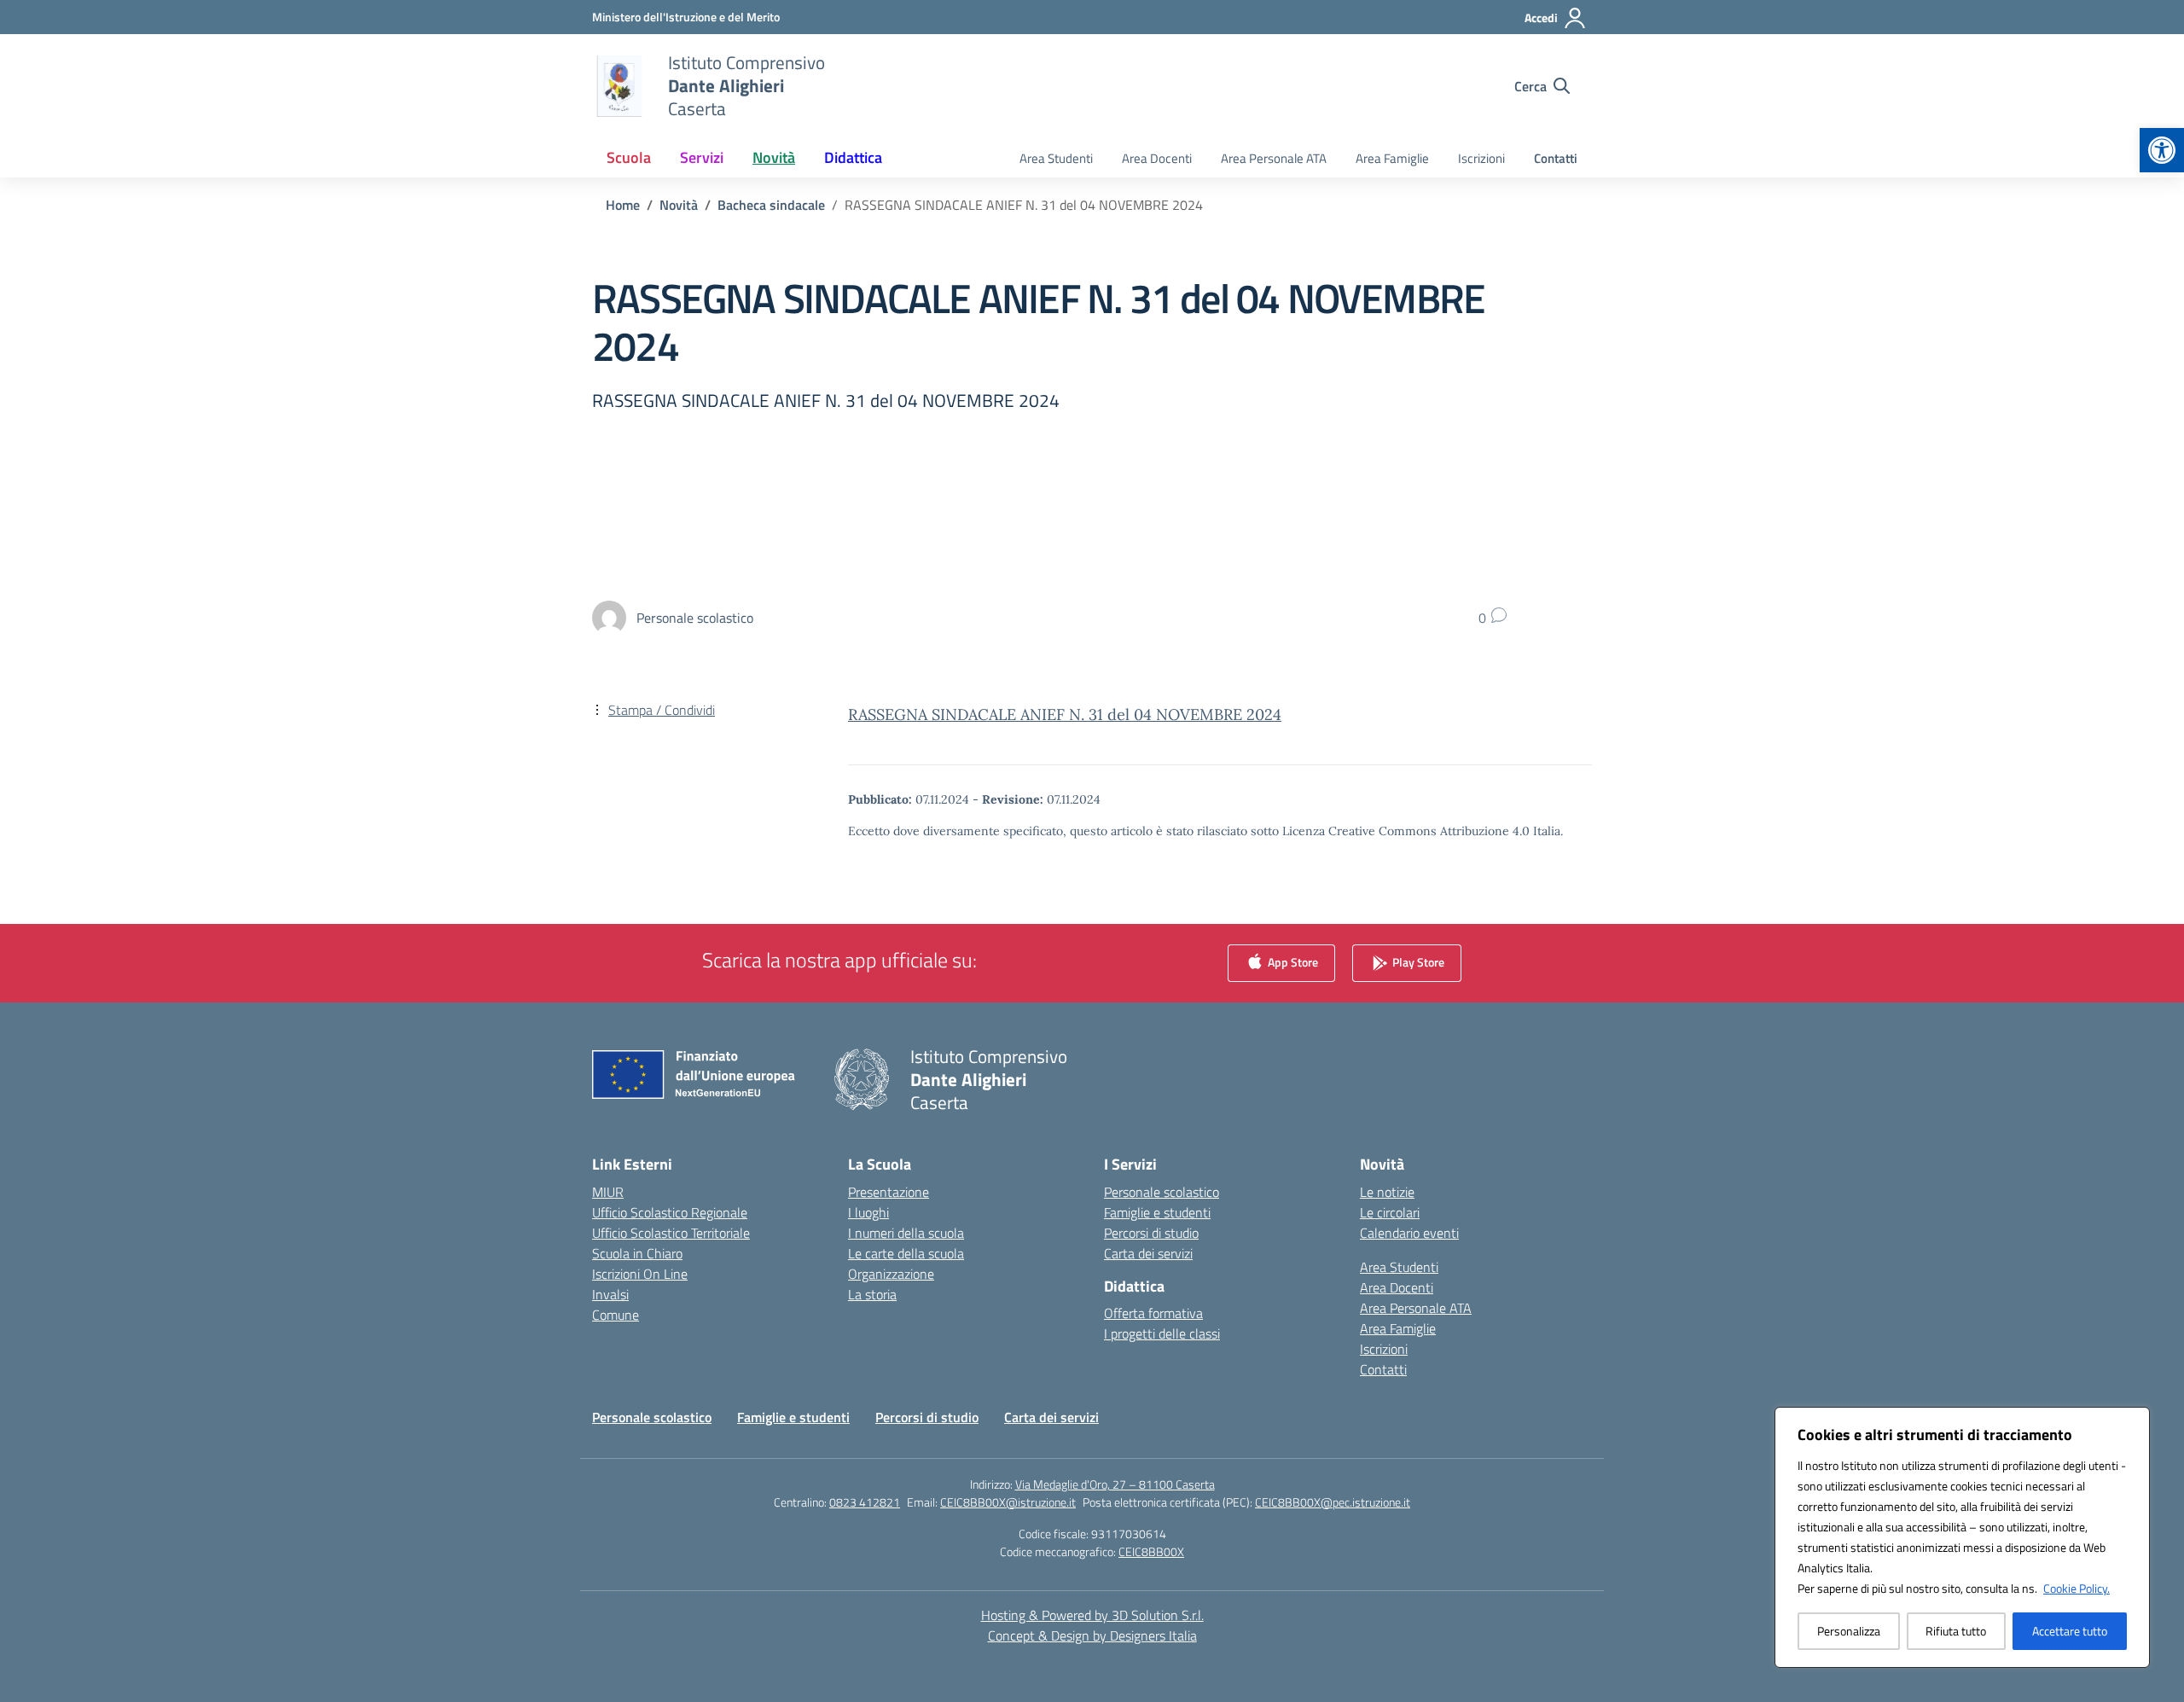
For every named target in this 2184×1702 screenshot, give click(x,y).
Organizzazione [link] (891, 1274)
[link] (2162, 150)
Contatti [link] (1556, 158)
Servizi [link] (702, 157)
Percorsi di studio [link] (1151, 1233)
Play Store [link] (1417, 961)
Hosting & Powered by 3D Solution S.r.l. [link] (1092, 1615)
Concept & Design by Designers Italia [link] (1092, 1635)
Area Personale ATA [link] (1274, 158)
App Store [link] (1292, 961)
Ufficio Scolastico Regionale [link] (670, 1212)
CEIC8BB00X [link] (1151, 1551)
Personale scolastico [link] (1162, 1192)
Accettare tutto (2070, 1631)
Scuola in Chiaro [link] (637, 1253)
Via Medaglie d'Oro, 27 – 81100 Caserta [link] (1115, 1484)
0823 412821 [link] (865, 1502)
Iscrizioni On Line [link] (640, 1274)
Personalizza (1849, 1631)
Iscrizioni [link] (1481, 158)
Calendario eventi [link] (1409, 1233)
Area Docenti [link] (1157, 158)
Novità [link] (774, 157)
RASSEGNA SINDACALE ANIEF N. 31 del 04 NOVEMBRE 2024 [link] (1065, 714)
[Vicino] (2132, 1421)
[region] (1962, 1537)
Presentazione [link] (889, 1192)
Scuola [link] (629, 157)
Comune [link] (616, 1315)
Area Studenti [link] (1056, 158)
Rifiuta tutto (1956, 1631)
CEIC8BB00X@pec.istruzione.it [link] (1333, 1502)
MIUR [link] (608, 1192)
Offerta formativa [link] (1153, 1313)
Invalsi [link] (610, 1294)
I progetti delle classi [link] (1162, 1333)
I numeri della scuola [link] (906, 1233)
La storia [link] (872, 1294)
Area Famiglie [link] (1392, 158)
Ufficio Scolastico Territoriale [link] (671, 1233)
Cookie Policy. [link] (2077, 1588)
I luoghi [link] (868, 1212)
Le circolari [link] (1390, 1212)
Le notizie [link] (1387, 1192)
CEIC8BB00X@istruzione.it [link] (1008, 1502)
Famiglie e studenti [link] (1157, 1212)
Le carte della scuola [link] (906, 1253)
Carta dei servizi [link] (1148, 1253)
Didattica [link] (853, 157)
